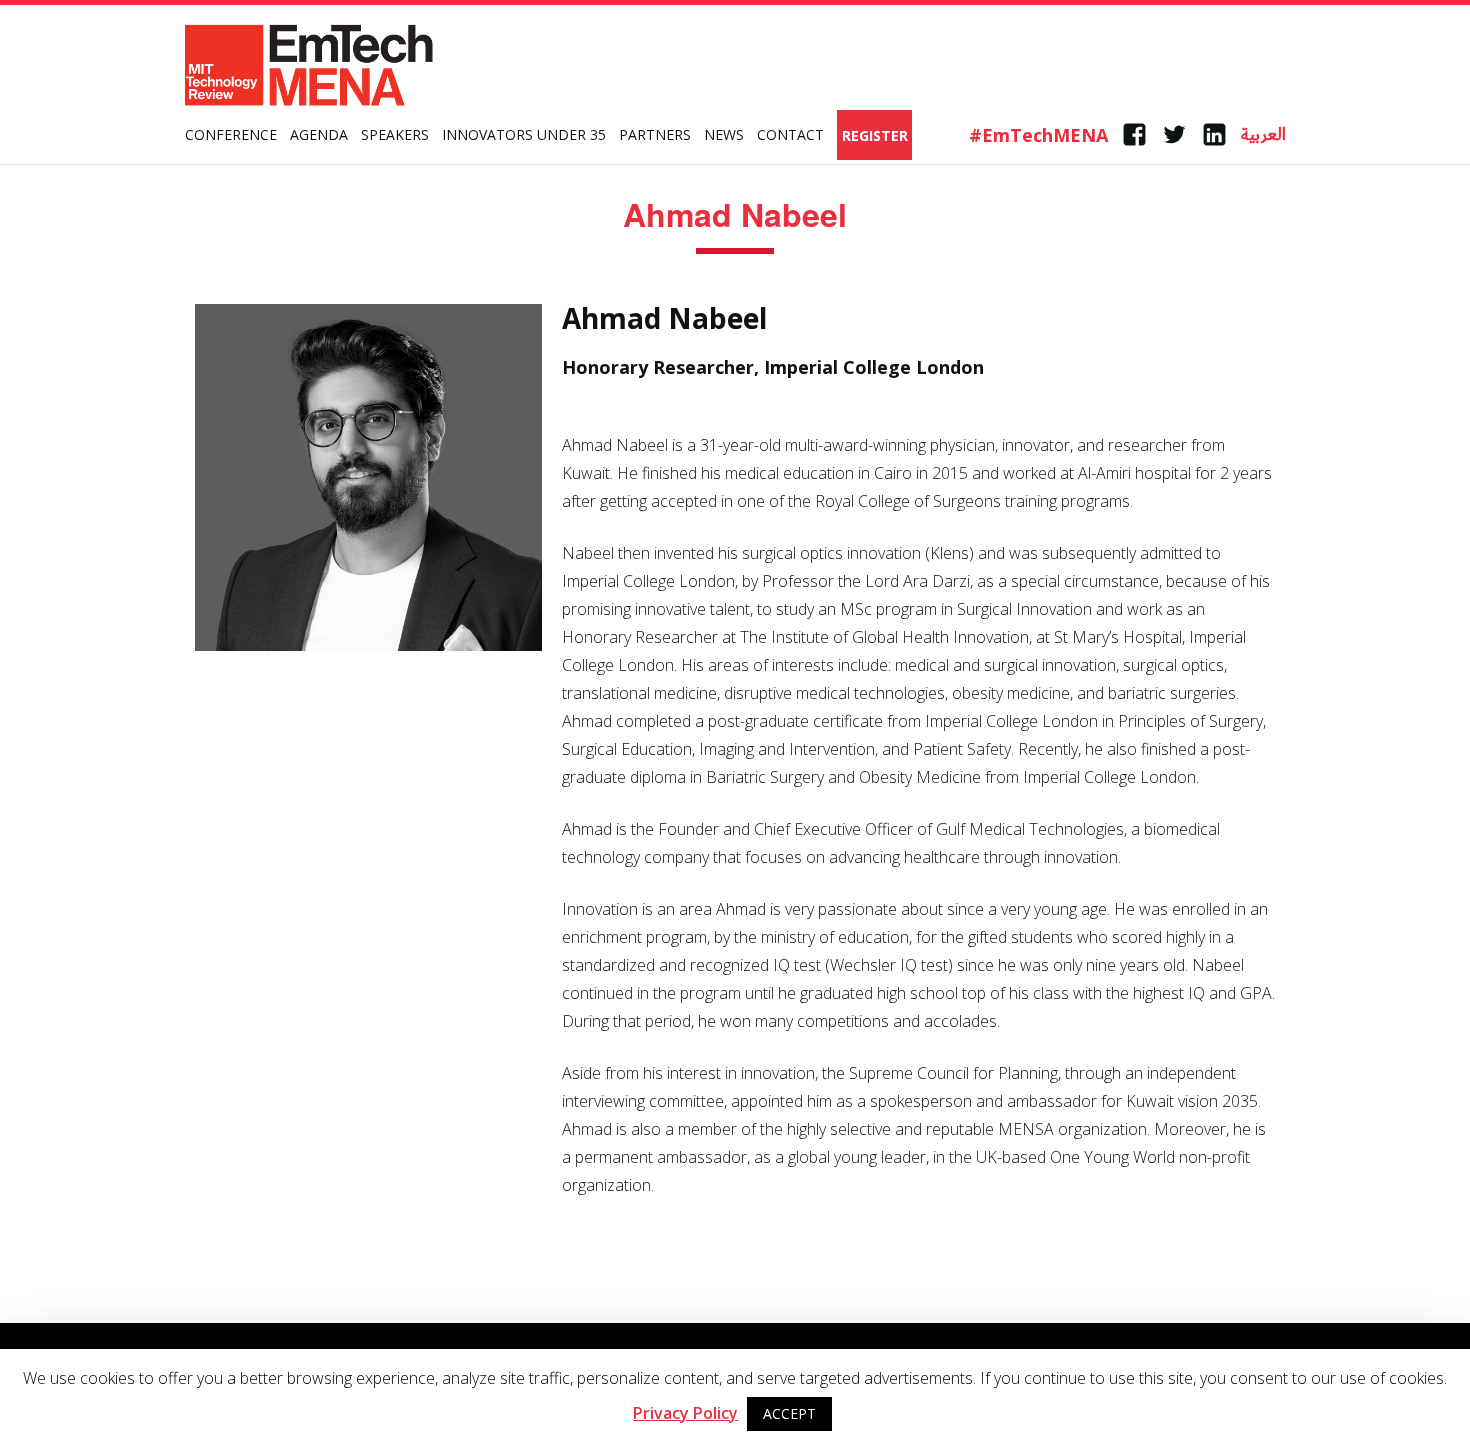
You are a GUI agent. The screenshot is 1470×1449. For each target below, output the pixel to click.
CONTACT (790, 134)
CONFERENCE (231, 134)
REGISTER (875, 135)
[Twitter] (1174, 135)
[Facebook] (1134, 135)
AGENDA (319, 134)
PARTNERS (655, 134)
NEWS (724, 134)
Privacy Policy (685, 1413)
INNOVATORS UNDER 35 (524, 134)
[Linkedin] (1214, 135)
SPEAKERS (395, 134)
